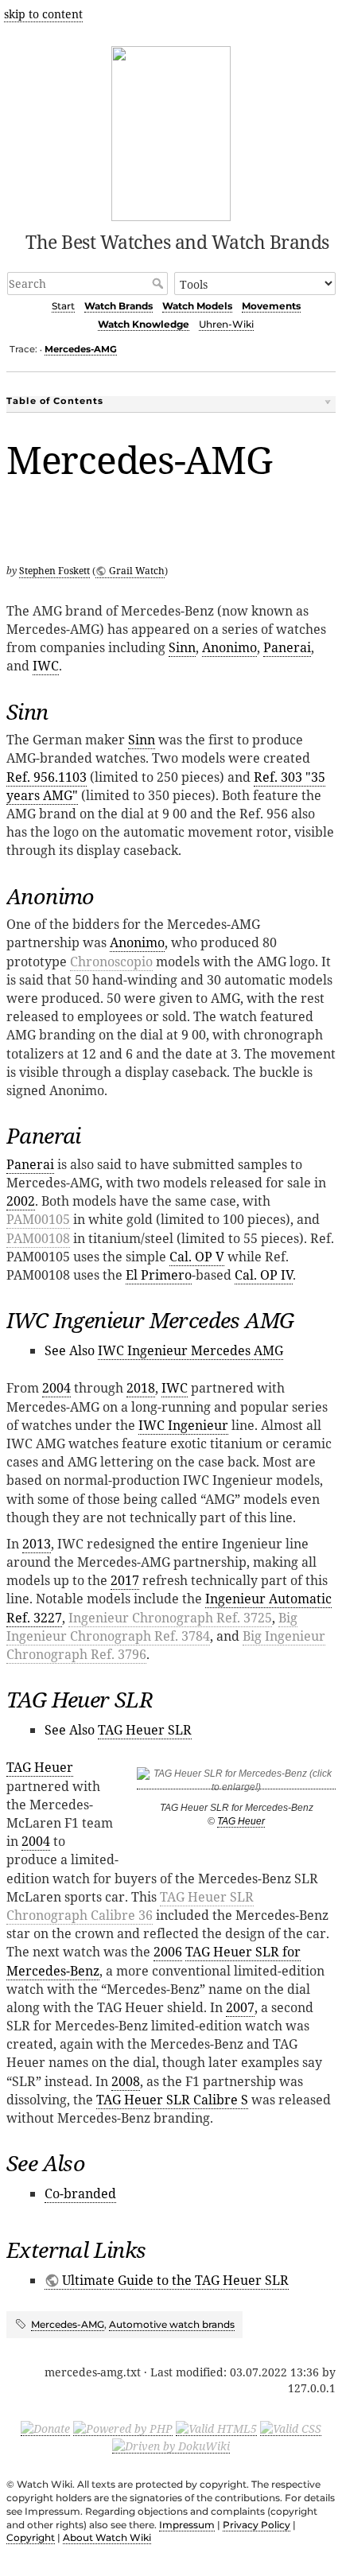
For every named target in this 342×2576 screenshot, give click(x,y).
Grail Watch (137, 571)
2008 (126, 2081)
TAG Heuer (241, 1821)
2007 (240, 2007)
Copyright (31, 2537)
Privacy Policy (256, 2525)
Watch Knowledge (144, 324)
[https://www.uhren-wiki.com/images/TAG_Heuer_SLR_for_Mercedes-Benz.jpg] (236, 1783)
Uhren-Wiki (226, 324)
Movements (271, 306)
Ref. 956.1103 (47, 777)
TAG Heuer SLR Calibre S (172, 2100)
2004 (56, 1388)
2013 (37, 1544)
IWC (46, 666)
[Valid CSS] (291, 2428)
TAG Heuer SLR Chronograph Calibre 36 (130, 1906)
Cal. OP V (197, 1257)
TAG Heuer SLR (145, 1730)
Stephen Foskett (54, 571)
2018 (141, 1388)
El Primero (159, 1275)
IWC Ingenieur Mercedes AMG (190, 1350)
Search (159, 283)
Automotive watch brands (172, 2324)
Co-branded (80, 2193)
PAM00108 (38, 1238)
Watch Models (197, 306)
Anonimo (229, 647)
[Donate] (45, 2428)
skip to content (43, 14)
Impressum (187, 2525)
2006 (168, 1952)
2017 (125, 1580)
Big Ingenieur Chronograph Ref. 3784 (152, 1627)
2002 (21, 1201)
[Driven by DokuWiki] (171, 2446)
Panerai (287, 647)
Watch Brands (119, 306)
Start (63, 306)
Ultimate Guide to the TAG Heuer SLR (175, 2280)
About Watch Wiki (107, 2537)
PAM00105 (38, 1219)
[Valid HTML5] (216, 2428)
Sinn (182, 647)
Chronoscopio (111, 962)
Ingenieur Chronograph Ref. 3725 (170, 1618)
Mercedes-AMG (81, 349)
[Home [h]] (171, 131)
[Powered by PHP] (123, 2428)
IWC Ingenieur (183, 1425)
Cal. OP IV (264, 1275)
